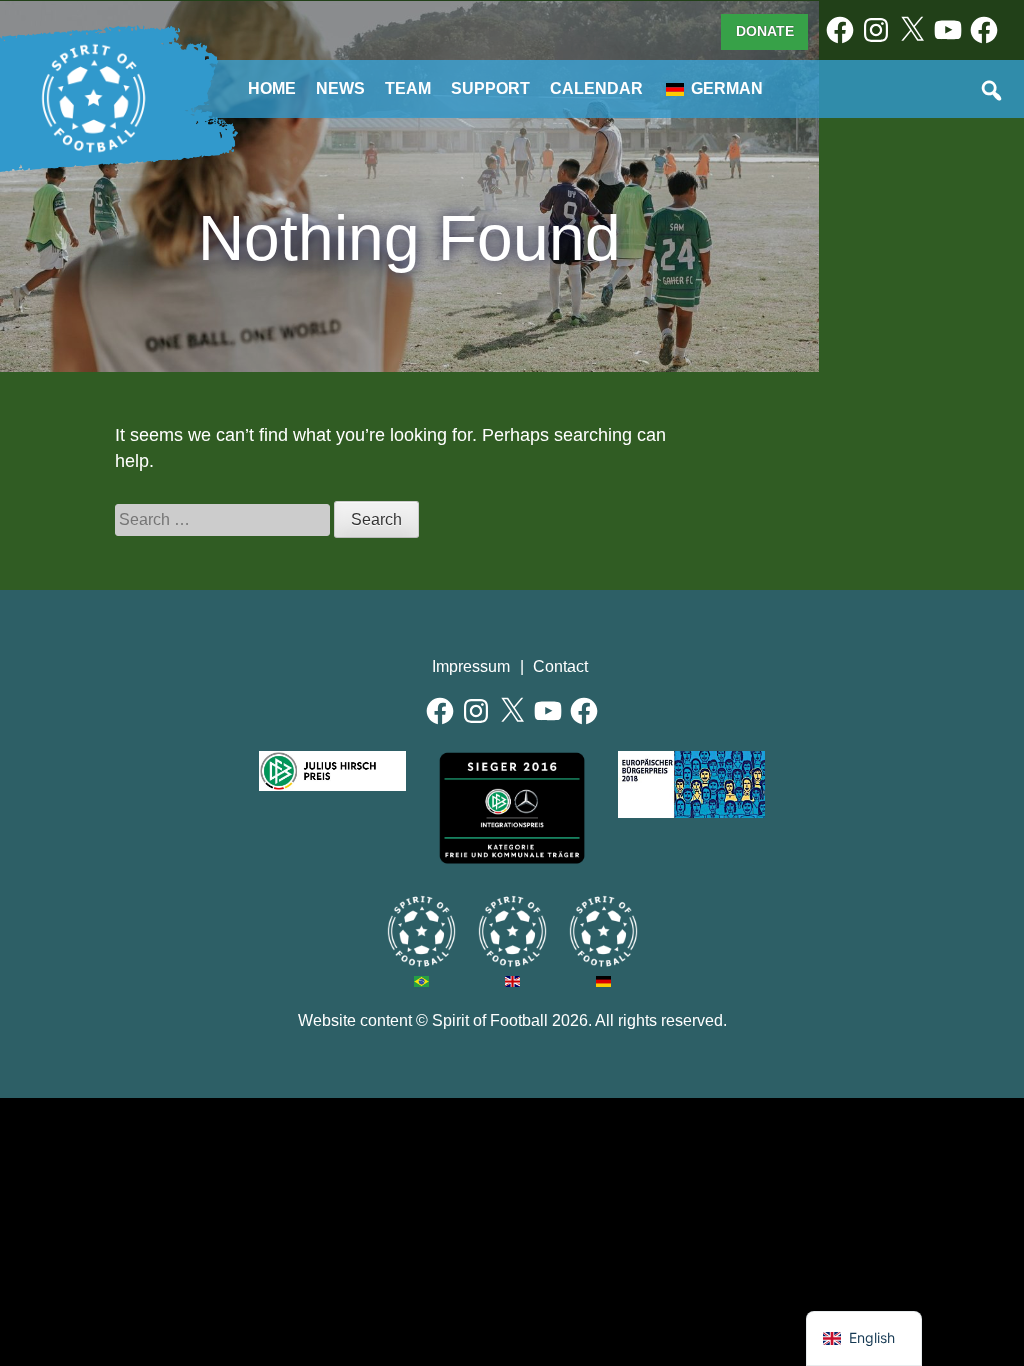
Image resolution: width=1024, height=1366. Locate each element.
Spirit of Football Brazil (421, 931)
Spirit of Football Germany (603, 931)
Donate (765, 31)
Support (490, 88)
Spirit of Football (490, 1020)
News (340, 88)
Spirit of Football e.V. (94, 99)
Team (408, 88)
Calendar (596, 88)
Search (993, 92)
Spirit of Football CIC (512, 931)
